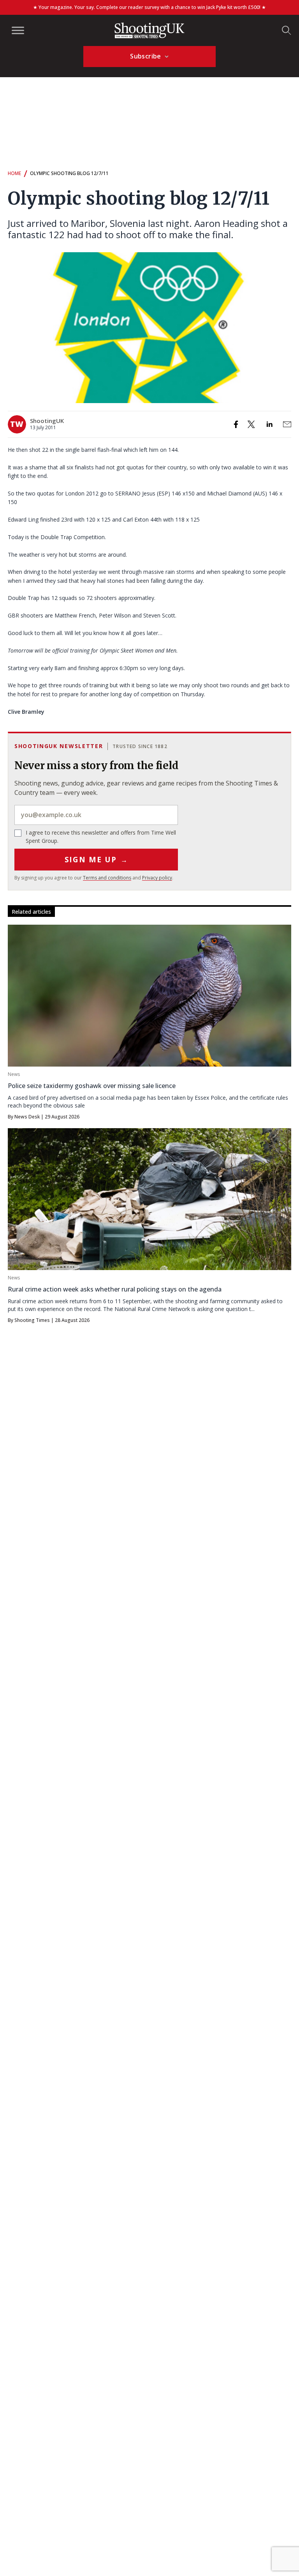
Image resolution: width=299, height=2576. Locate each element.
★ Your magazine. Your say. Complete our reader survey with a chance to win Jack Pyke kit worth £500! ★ (149, 7)
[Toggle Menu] (18, 30)
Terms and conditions (107, 878)
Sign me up (96, 860)
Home (14, 173)
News (14, 1074)
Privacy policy (157, 878)
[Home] (149, 30)
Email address (96, 815)
